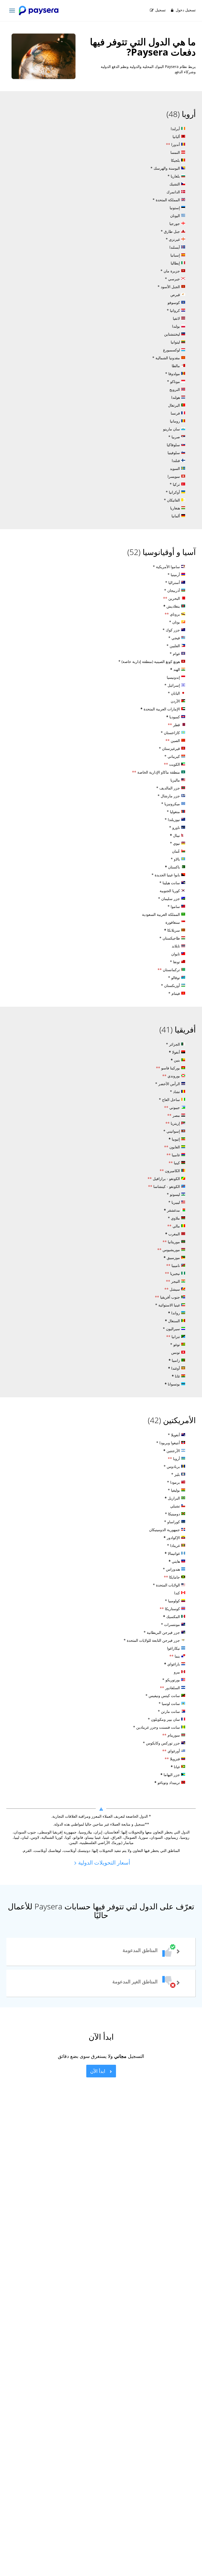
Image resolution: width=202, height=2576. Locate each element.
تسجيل (160, 10)
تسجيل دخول (185, 10)
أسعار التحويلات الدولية (103, 1862)
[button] (101, 1952)
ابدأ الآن (98, 2071)
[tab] (101, 1952)
